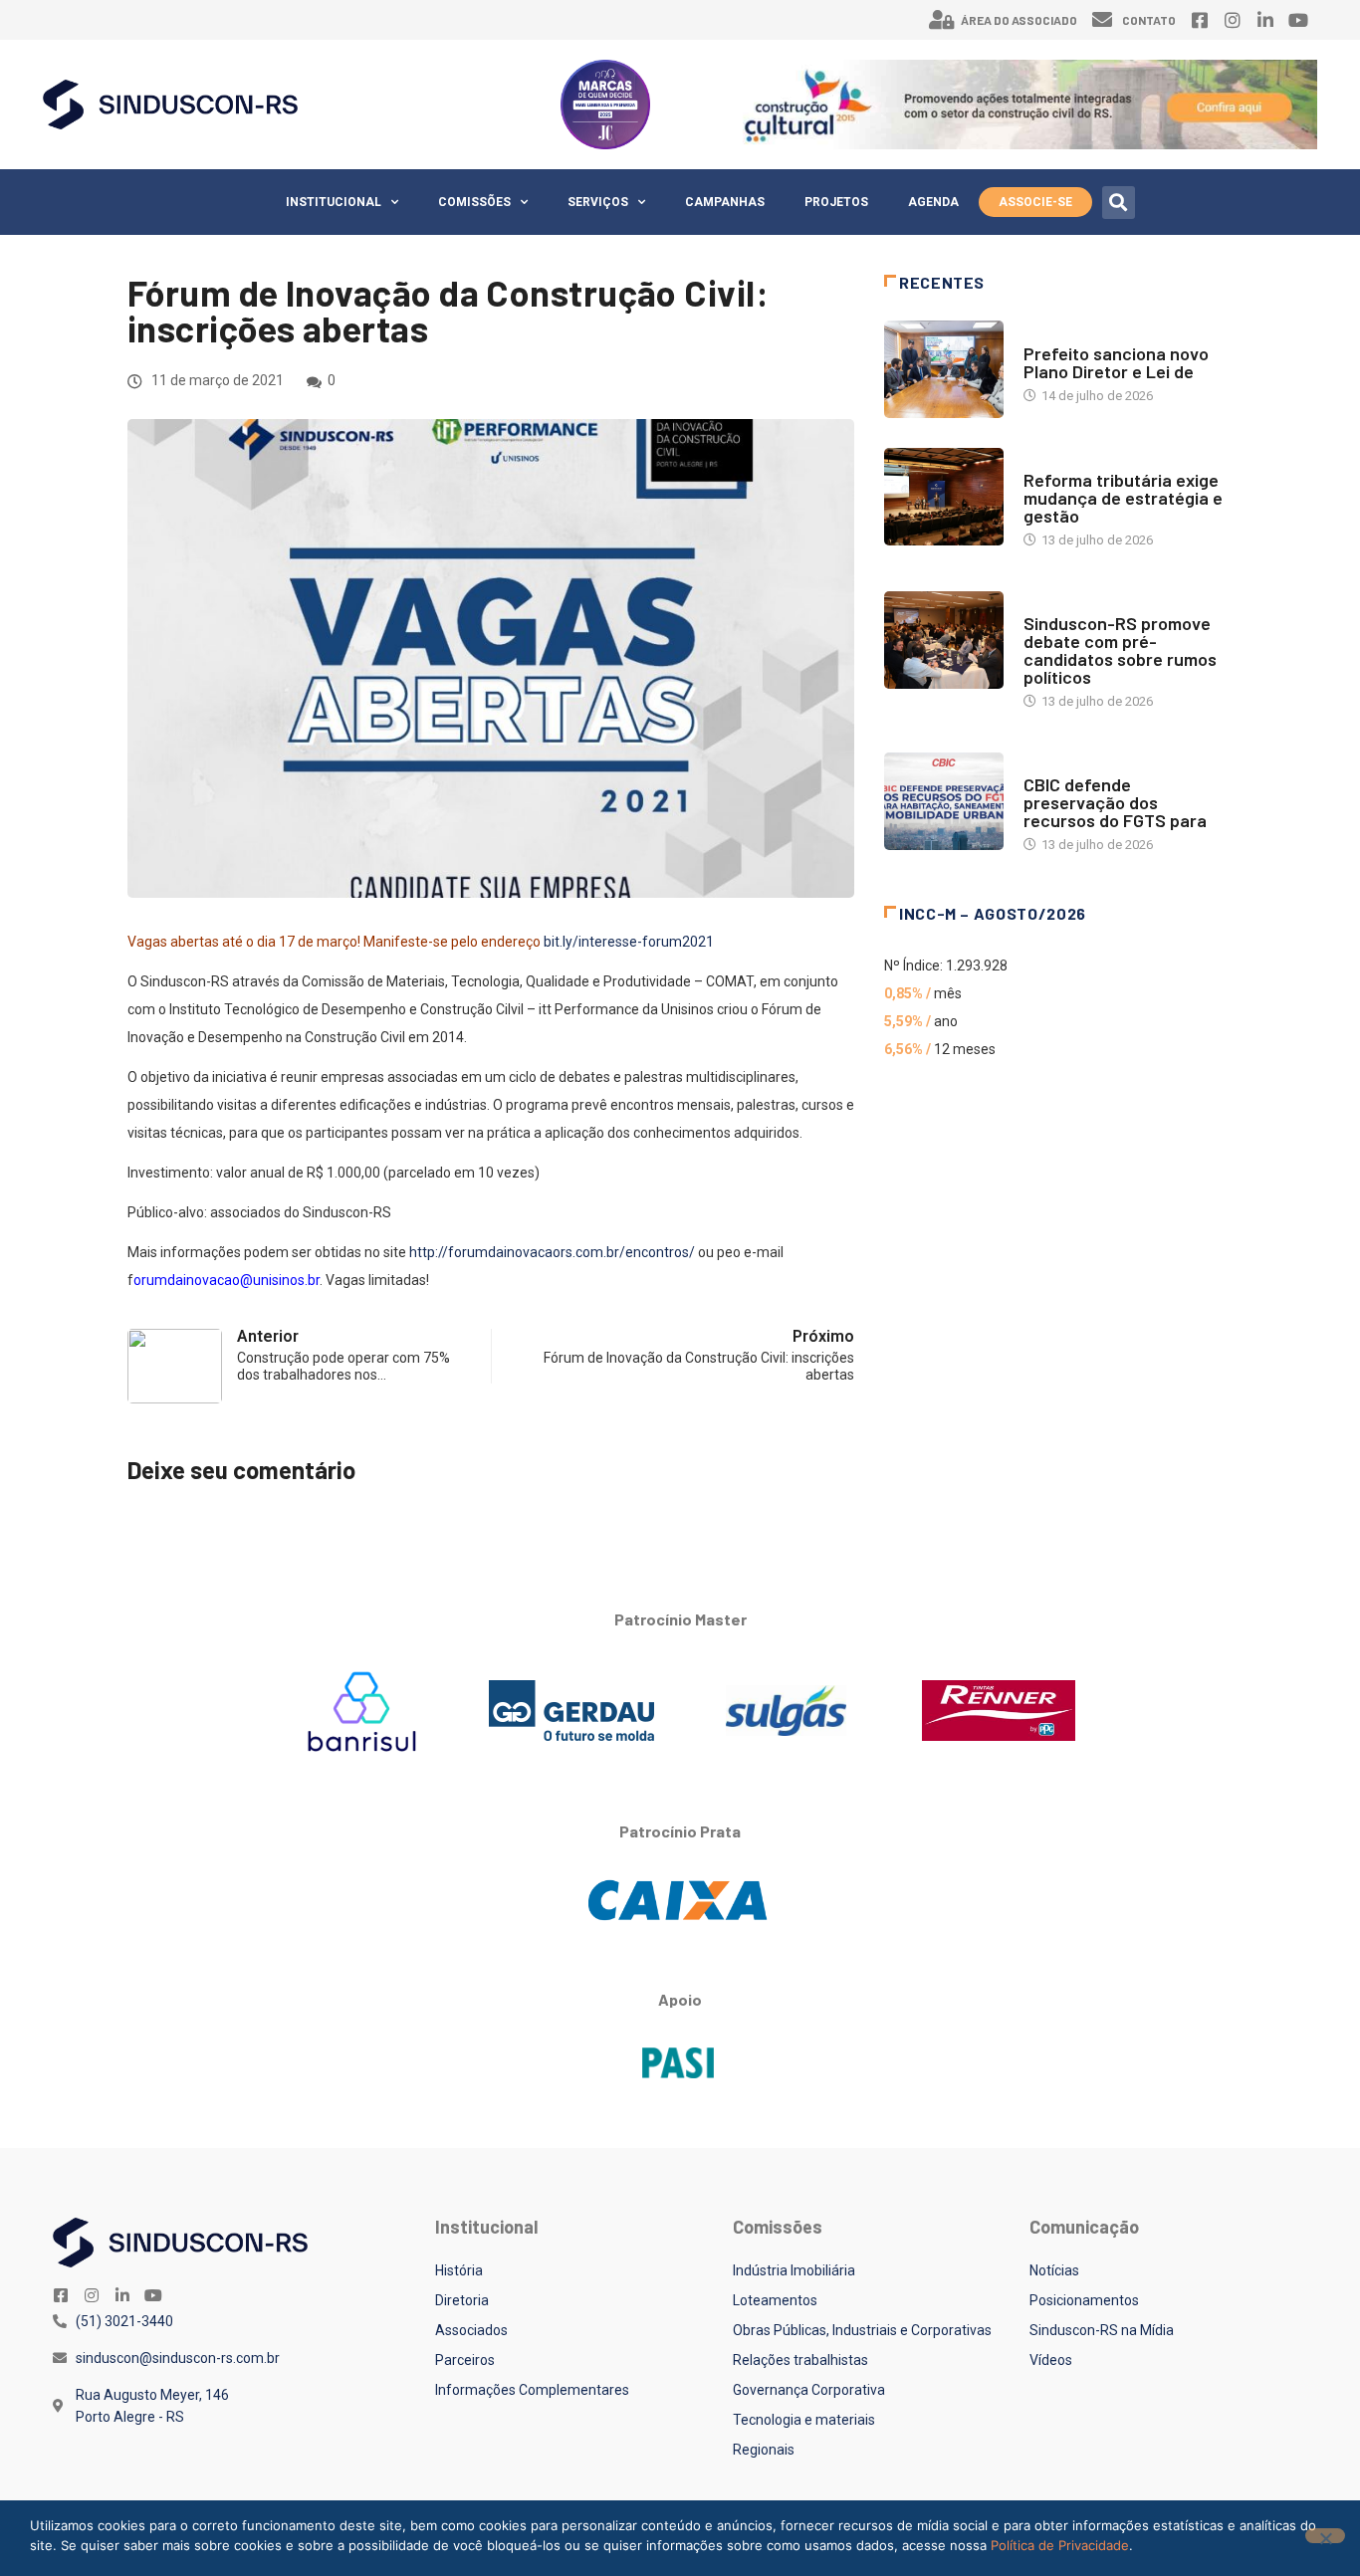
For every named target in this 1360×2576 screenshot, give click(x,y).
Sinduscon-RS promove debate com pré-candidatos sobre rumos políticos (1120, 650)
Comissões (474, 202)
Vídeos (1051, 2360)
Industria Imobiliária (1091, 460)
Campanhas (725, 202)
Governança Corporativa (809, 2390)
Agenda (933, 202)
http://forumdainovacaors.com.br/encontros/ (552, 1252)
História (459, 2270)
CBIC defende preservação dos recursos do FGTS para (1115, 802)
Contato (1149, 20)
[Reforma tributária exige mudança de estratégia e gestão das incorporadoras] (944, 497)
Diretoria (462, 2300)
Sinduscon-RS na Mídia (1102, 2330)
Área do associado (1019, 20)
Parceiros (465, 2360)
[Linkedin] (1265, 20)
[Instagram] (1233, 20)
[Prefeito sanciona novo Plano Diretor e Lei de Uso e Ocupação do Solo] (944, 369)
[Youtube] (1298, 20)
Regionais (764, 2450)
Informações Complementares (532, 2390)
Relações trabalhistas (800, 2360)
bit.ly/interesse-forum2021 (629, 942)
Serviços (598, 202)
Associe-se (1035, 202)
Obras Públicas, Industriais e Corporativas (862, 2330)
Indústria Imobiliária (794, 2270)
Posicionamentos (1084, 2300)
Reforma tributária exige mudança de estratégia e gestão (1123, 498)
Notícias (1051, 334)
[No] (1325, 2536)
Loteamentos (775, 2300)
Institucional (334, 202)
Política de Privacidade (1060, 2545)
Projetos (836, 202)
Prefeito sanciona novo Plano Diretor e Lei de (1116, 362)
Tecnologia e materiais (804, 2420)
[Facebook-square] (1200, 20)
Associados (471, 2330)
